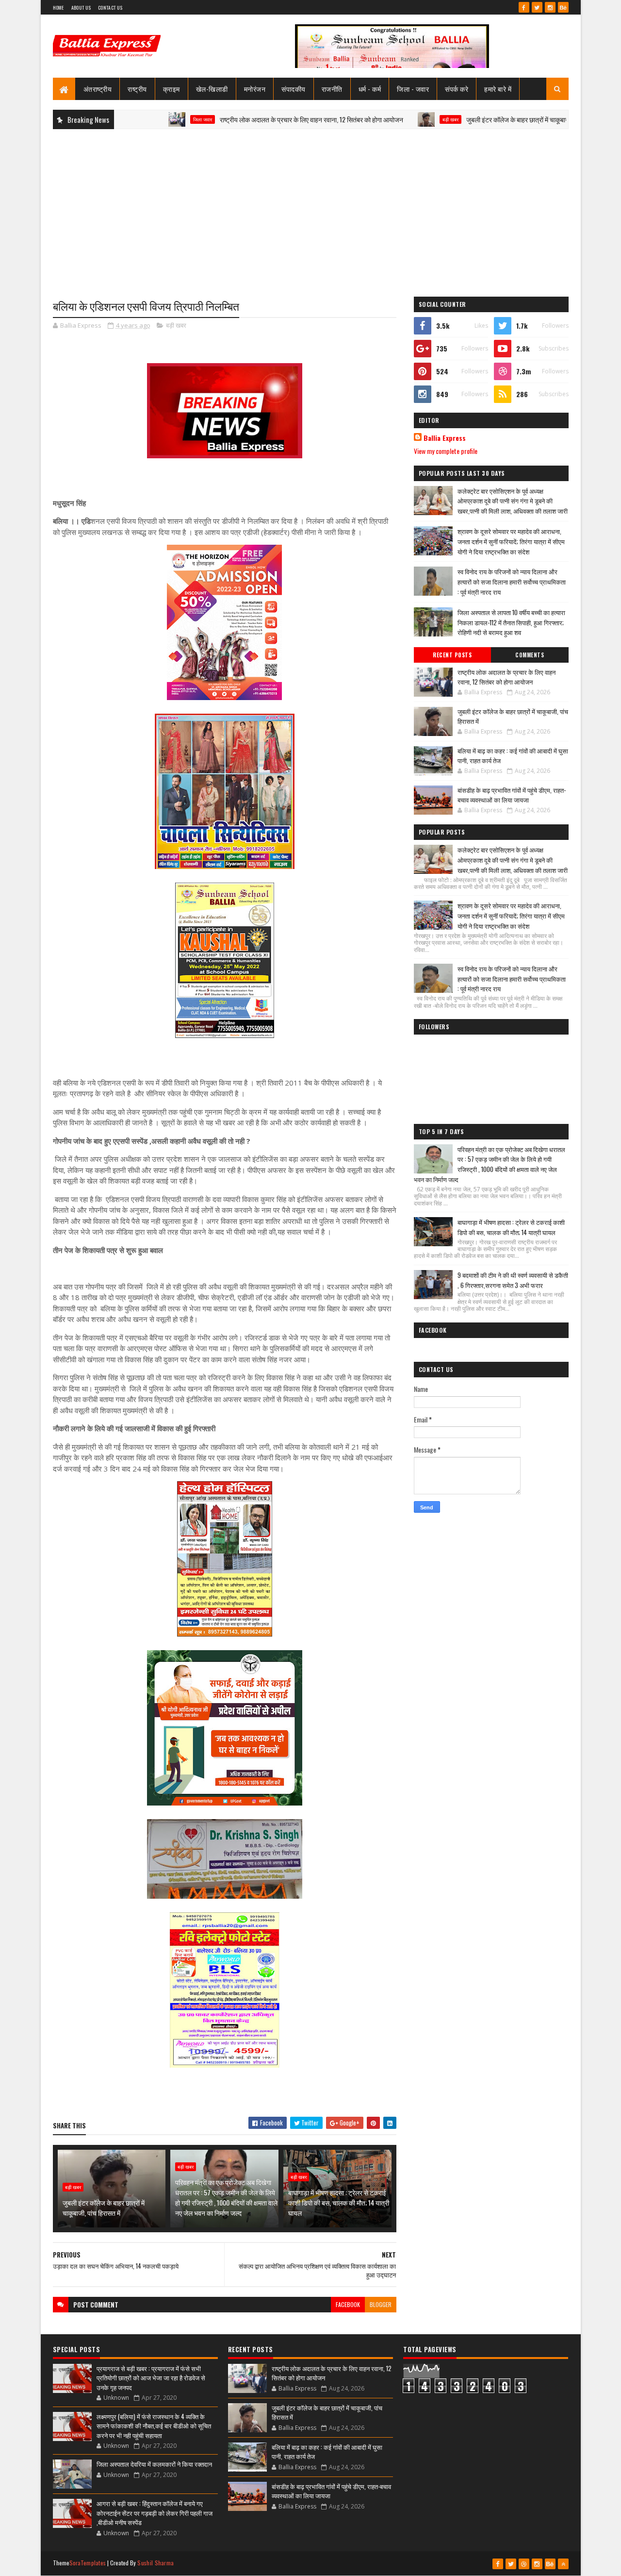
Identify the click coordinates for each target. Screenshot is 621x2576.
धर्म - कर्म (370, 89)
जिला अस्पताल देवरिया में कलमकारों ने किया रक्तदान (154, 2464)
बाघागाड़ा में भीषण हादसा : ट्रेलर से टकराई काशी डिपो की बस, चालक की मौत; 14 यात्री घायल (339, 2202)
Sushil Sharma (155, 2563)
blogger (381, 2304)
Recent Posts (452, 655)
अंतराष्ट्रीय (98, 89)
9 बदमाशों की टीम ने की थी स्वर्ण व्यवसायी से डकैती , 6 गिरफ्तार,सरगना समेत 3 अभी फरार (513, 1280)
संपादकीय (294, 89)
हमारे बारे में (498, 89)
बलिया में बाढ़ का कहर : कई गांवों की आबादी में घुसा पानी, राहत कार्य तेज (513, 755)
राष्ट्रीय (137, 89)
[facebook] (524, 7)
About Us (81, 8)
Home (58, 8)
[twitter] (537, 7)
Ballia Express (445, 438)
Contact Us (110, 8)
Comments (530, 655)
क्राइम (172, 89)
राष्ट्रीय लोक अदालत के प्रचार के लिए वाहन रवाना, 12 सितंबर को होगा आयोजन (250, 119)
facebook (348, 2304)
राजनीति (332, 89)
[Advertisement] (311, 207)
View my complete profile (446, 451)
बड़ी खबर (389, 119)
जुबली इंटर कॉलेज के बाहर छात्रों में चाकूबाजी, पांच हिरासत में (475, 119)
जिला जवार (141, 119)
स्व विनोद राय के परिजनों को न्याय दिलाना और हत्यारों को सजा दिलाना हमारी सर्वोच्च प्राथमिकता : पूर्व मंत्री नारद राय (512, 582)
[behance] (563, 7)
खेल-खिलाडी (212, 89)
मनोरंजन (255, 89)
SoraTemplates (88, 2563)
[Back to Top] (563, 2564)
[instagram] (550, 7)
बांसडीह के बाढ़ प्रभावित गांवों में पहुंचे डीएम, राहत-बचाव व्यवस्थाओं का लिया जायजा (512, 795)
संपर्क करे (457, 89)
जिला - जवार (413, 89)
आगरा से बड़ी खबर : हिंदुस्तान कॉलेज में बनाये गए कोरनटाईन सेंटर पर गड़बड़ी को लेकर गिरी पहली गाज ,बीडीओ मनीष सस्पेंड (155, 2513)
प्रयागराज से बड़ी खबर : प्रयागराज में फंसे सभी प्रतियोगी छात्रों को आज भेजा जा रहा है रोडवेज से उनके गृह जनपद (151, 2378)
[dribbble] (524, 2564)
